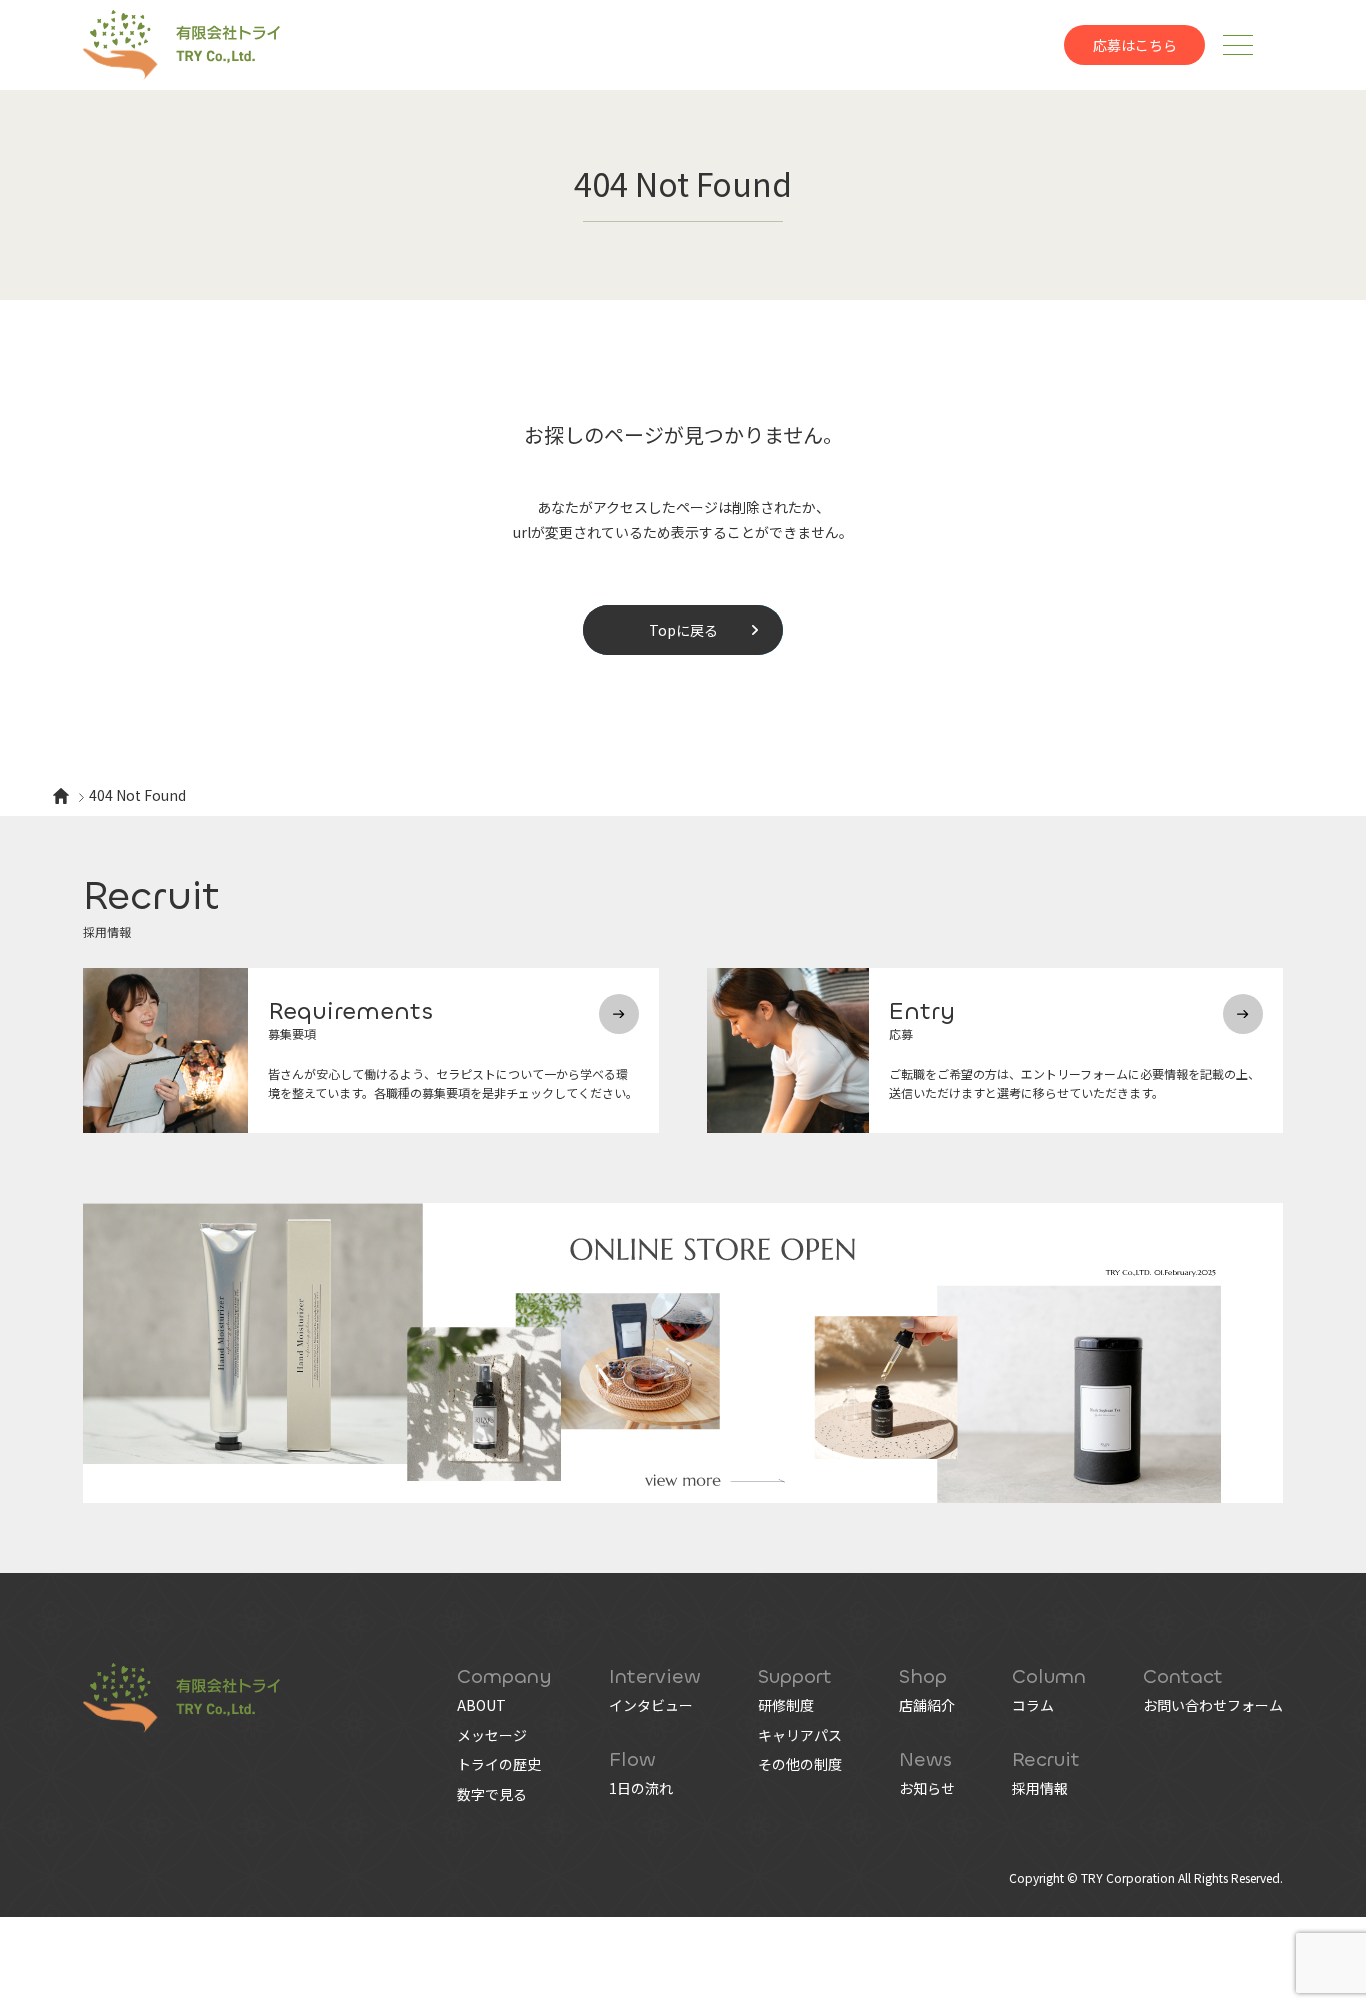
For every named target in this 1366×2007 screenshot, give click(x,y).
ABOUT (481, 1705)
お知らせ (927, 1788)
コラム (1033, 1705)
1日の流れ (641, 1788)
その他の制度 (800, 1764)
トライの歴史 (499, 1764)
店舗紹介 (927, 1705)
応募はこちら (1135, 45)
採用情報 (1040, 1788)
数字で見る (492, 1794)
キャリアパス (800, 1735)
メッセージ (492, 1735)
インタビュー (651, 1705)
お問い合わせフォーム (1213, 1705)
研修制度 (786, 1705)
